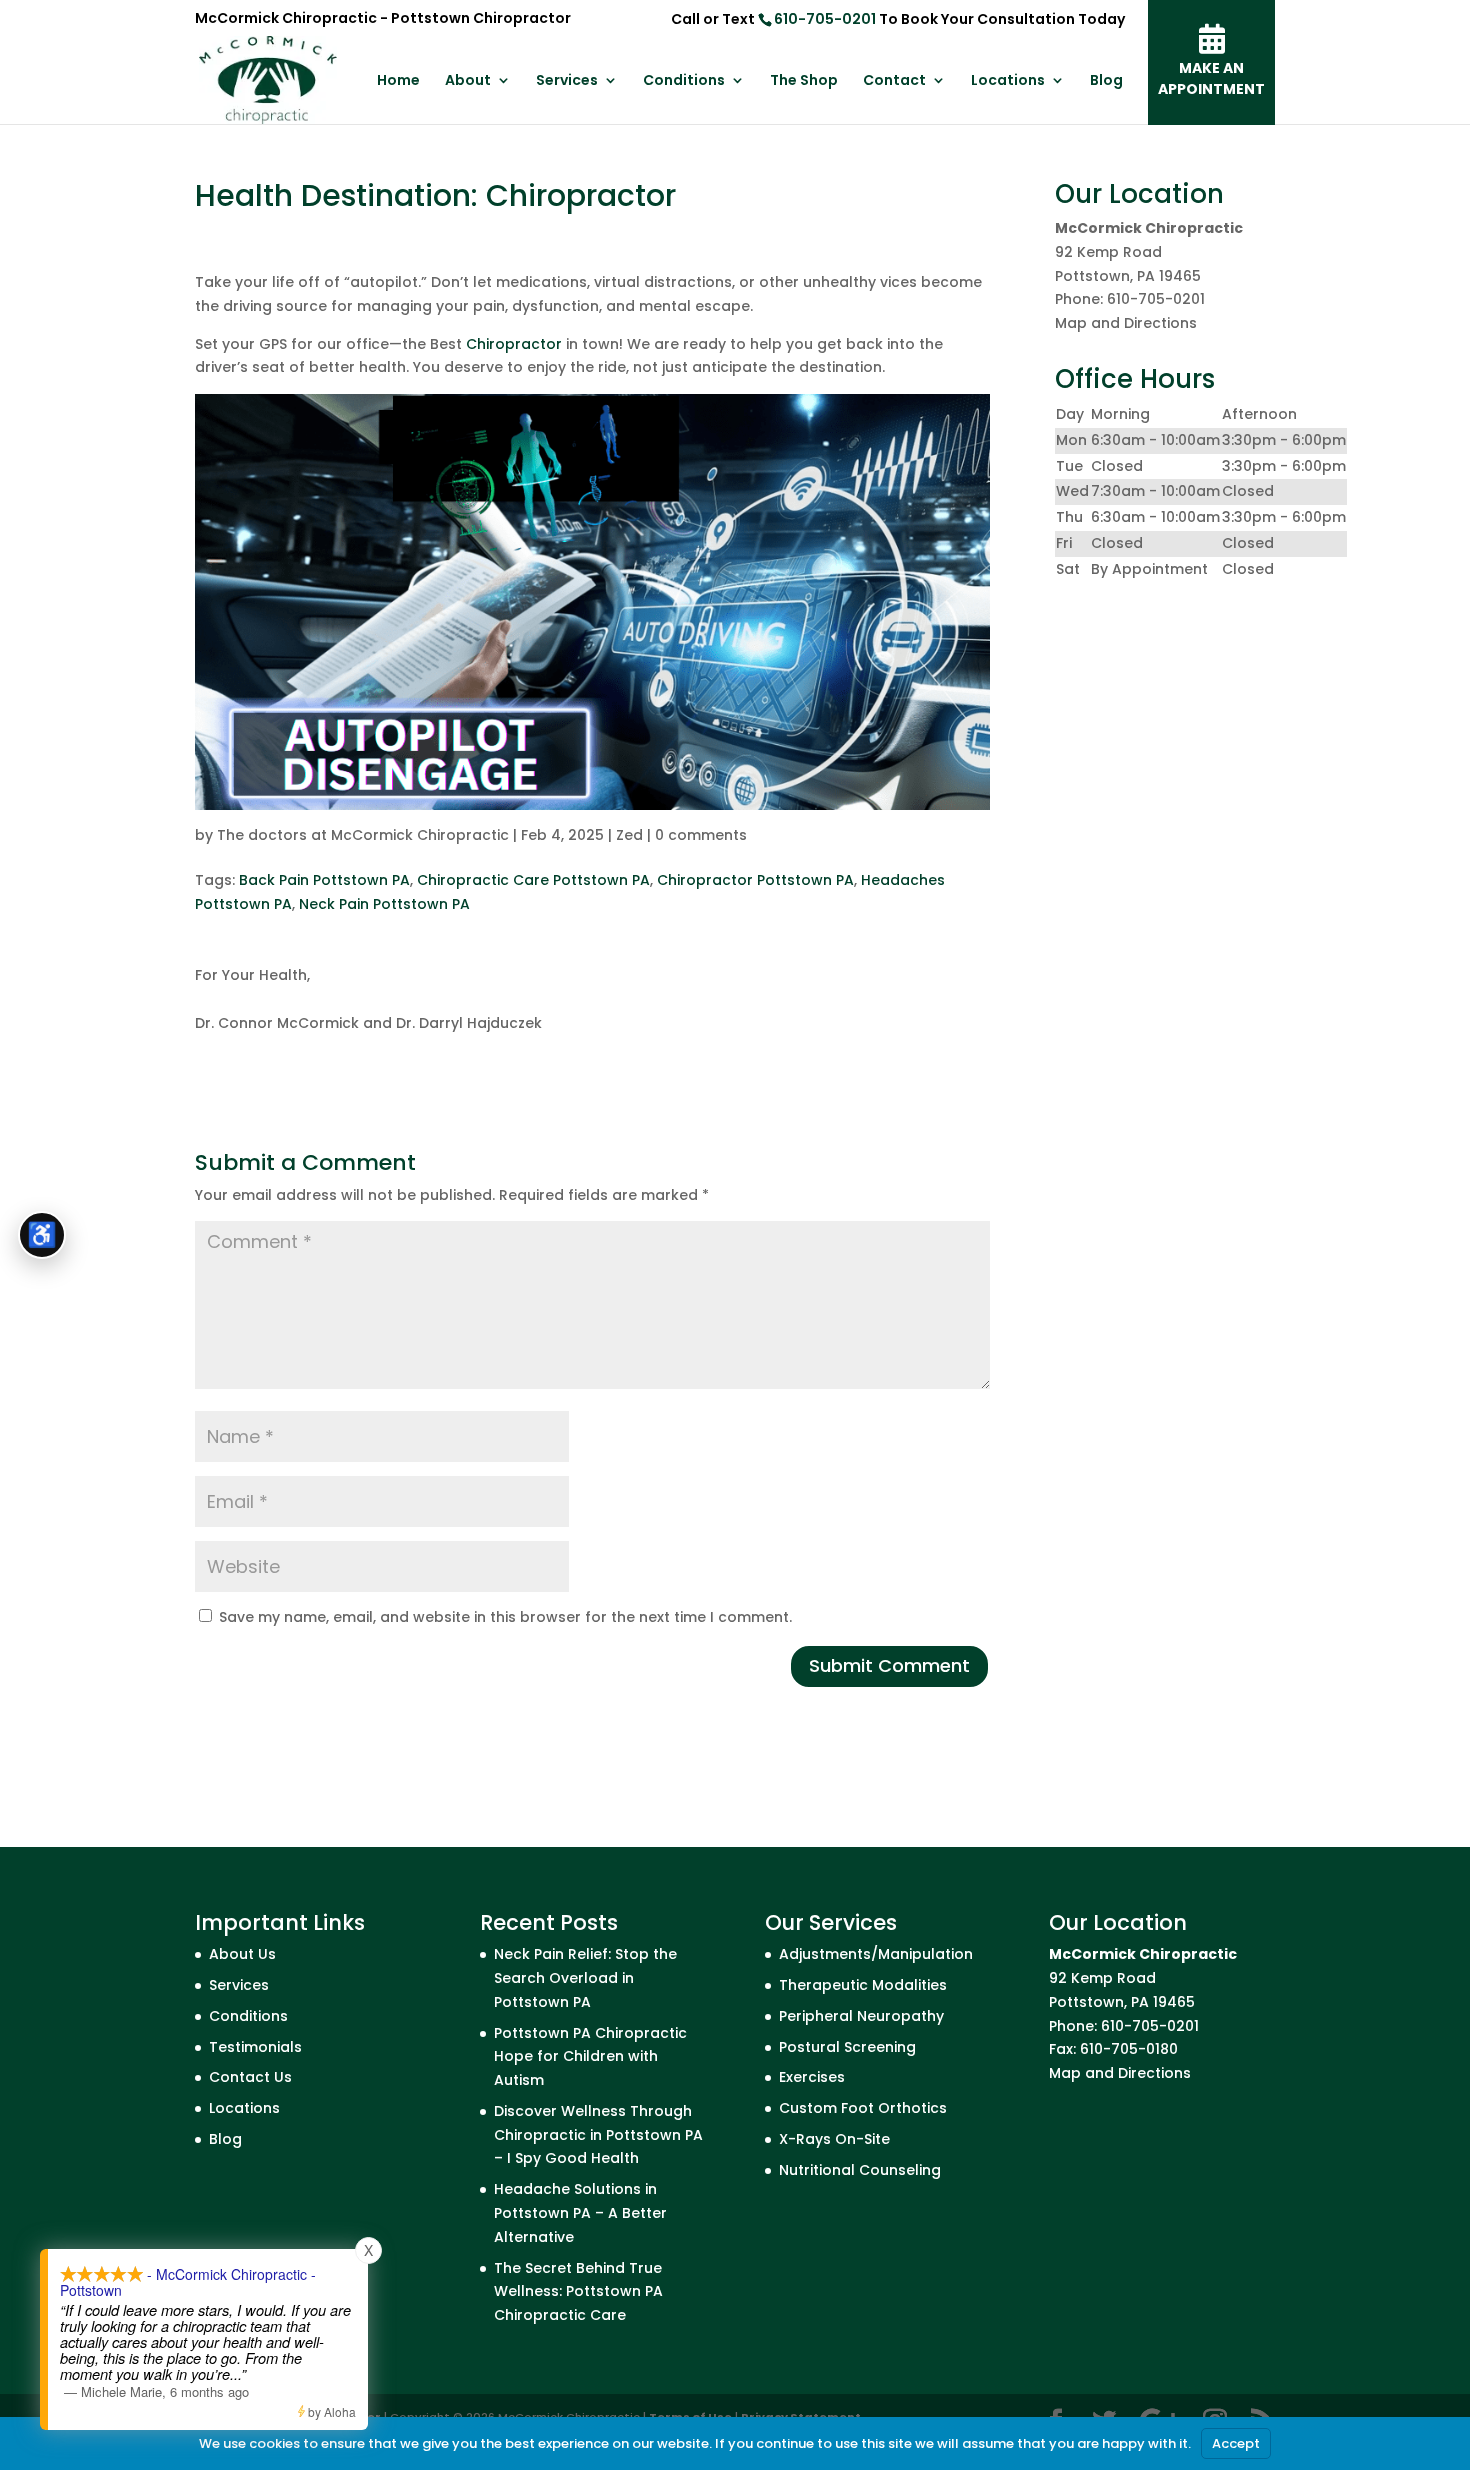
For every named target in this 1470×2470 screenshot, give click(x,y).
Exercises (812, 2077)
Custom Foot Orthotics (863, 2108)
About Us (242, 1954)
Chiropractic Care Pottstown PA (533, 880)
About (468, 81)
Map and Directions (1126, 323)
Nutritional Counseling (860, 2170)
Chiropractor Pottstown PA (755, 880)
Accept (1236, 2443)
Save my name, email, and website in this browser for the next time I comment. (505, 1617)
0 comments (701, 835)
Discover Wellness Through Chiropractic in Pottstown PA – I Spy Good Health (598, 2135)
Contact (894, 81)
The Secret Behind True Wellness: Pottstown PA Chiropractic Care (578, 2292)
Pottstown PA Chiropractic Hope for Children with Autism (590, 2057)
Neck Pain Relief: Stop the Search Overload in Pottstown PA (585, 1978)
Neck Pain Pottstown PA (384, 904)
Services (567, 81)
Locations (1008, 81)
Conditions (684, 81)
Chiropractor (514, 344)
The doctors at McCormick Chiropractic (363, 835)
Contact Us (250, 2077)
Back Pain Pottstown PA (324, 880)
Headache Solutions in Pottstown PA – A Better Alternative (580, 2213)
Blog (1106, 81)
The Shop (804, 81)
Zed (629, 835)
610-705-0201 (825, 19)
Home (398, 81)
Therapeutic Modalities (863, 1985)
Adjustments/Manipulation (876, 1954)
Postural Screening (847, 2047)
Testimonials (255, 2047)
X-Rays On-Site (834, 2139)
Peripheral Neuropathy (861, 2016)
